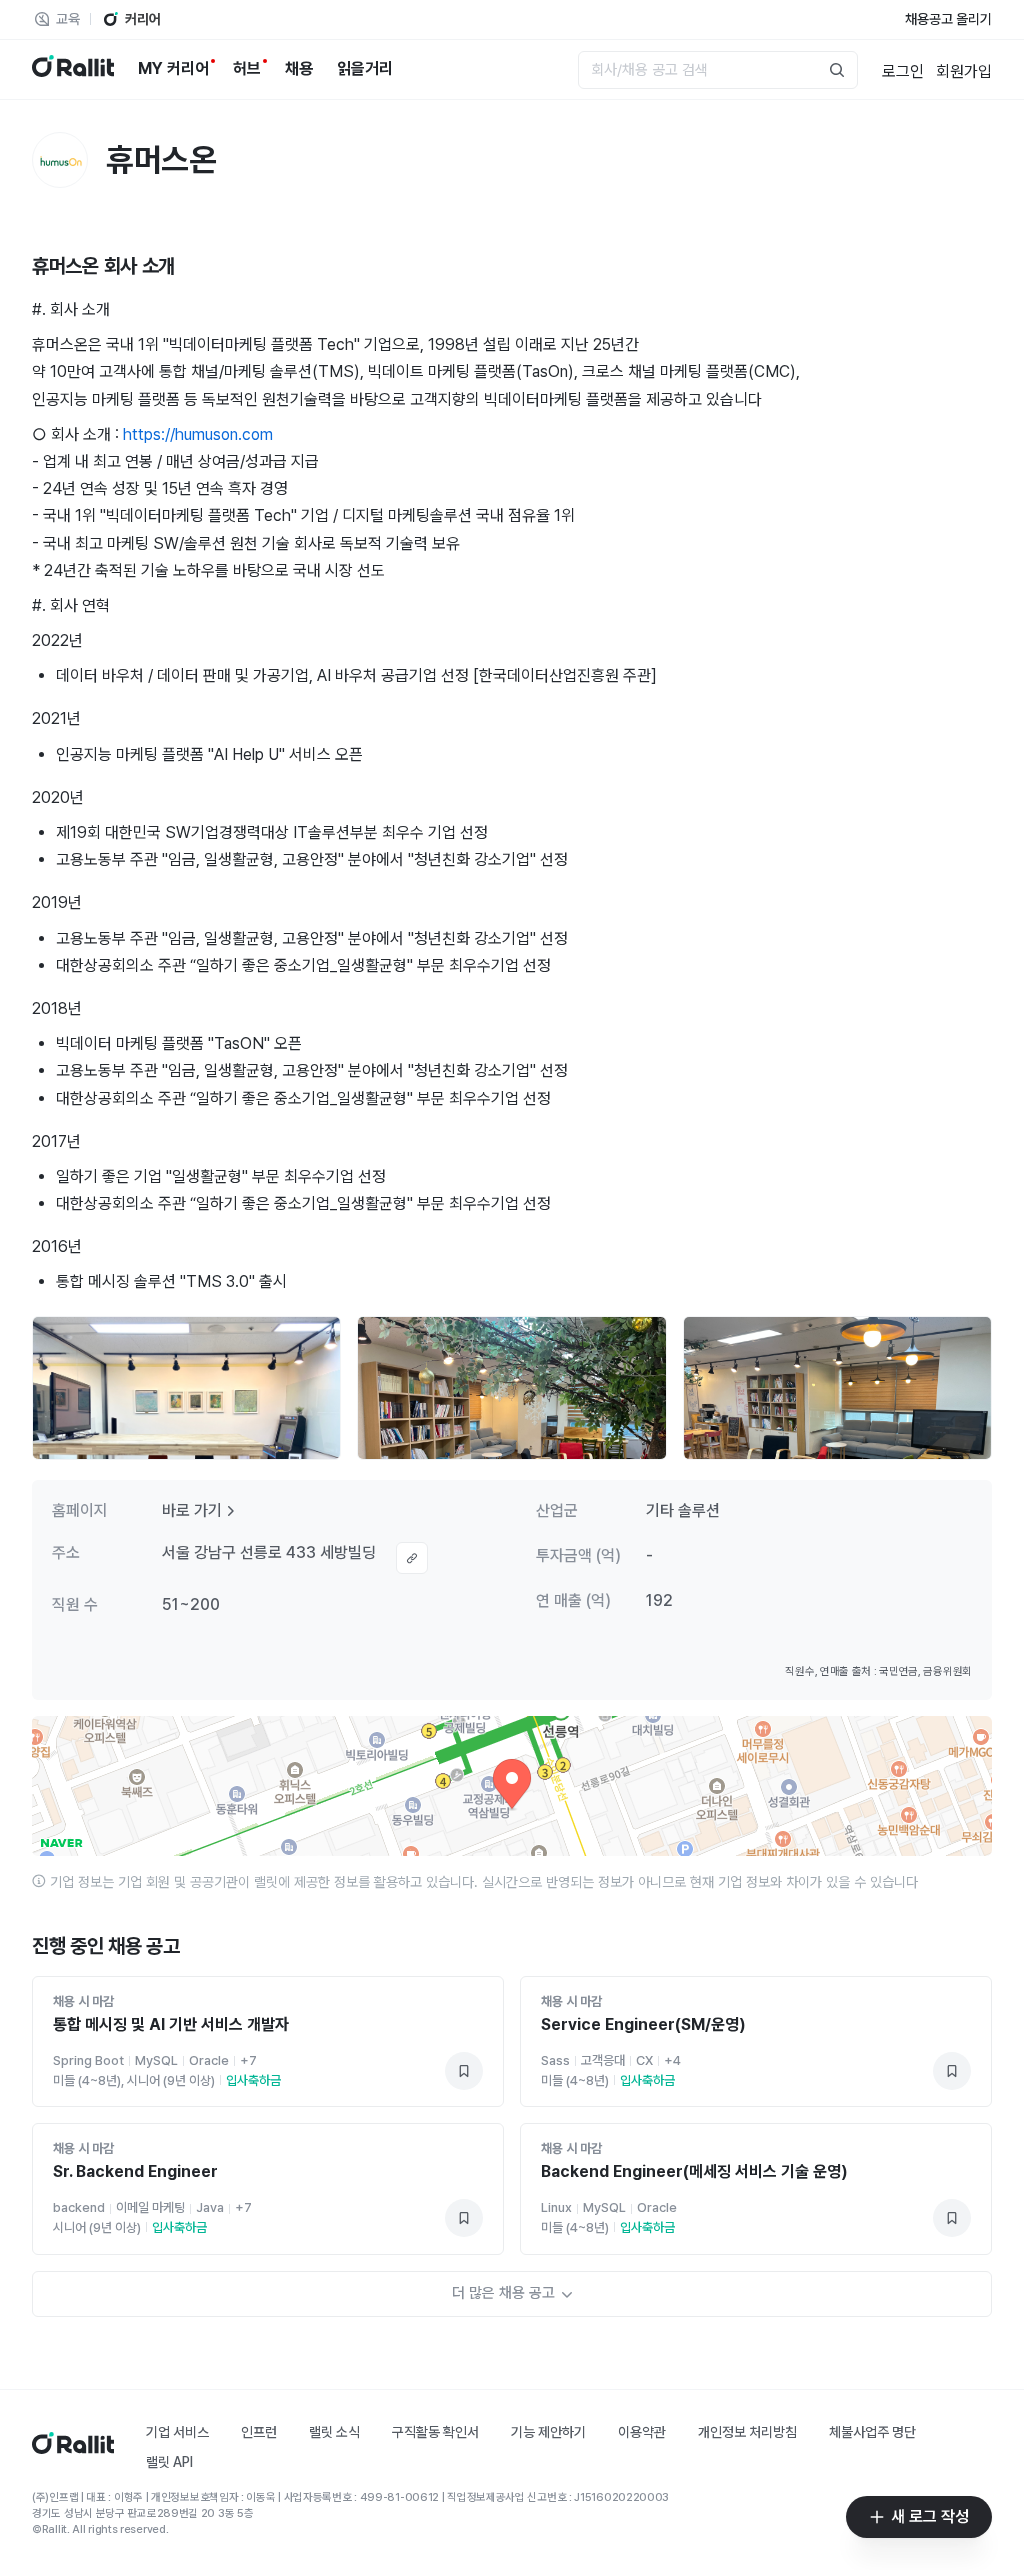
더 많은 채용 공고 (503, 2293)
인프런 (259, 2432)
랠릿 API (169, 2462)
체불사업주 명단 (872, 2432)
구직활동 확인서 (435, 2432)
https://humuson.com (198, 434)
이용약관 (642, 2432)
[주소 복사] (412, 1558)
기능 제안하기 (548, 2432)
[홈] (73, 2448)
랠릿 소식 (334, 2432)
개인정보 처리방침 (747, 2432)
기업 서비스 (177, 2432)
